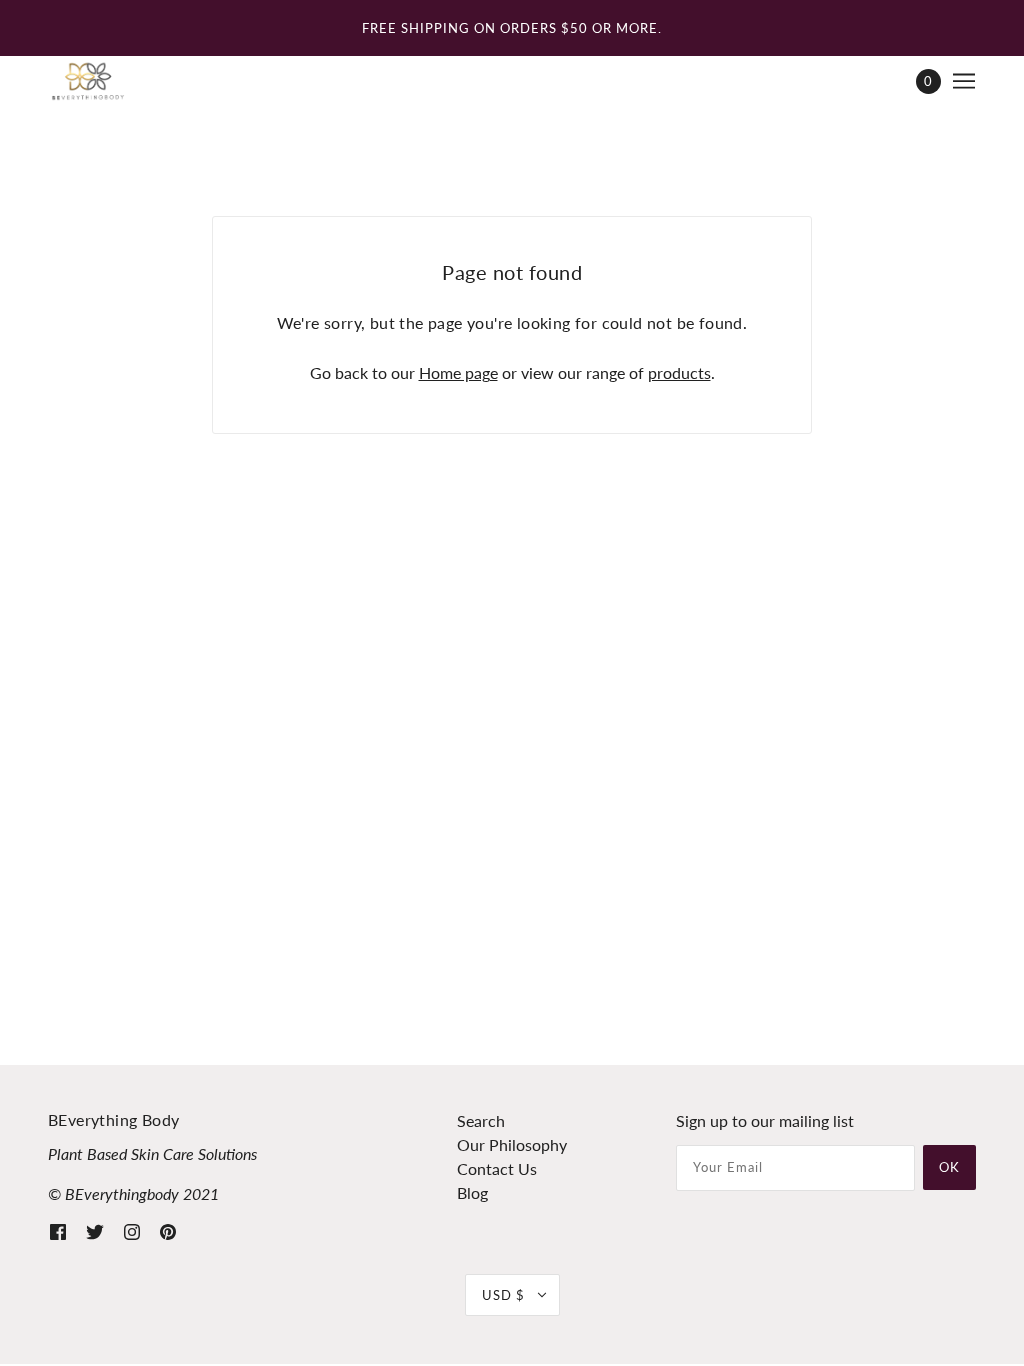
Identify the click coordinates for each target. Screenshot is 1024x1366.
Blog (472, 1192)
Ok (949, 1167)
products (679, 372)
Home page (458, 372)
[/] (88, 81)
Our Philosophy (512, 1144)
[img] (58, 1230)
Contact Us (497, 1168)
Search (481, 1120)
